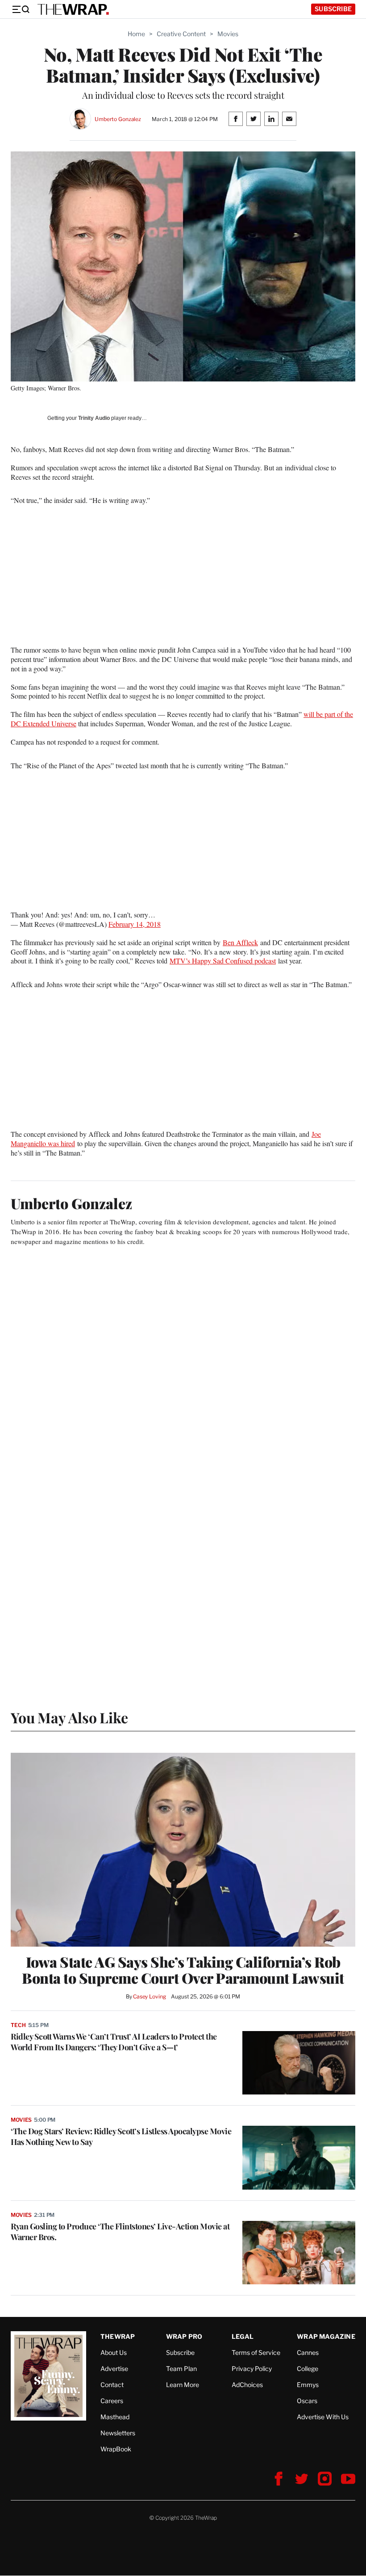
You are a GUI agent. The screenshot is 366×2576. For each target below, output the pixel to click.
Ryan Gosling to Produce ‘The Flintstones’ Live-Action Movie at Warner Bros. (120, 2232)
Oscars (307, 2401)
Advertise (114, 2369)
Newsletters (118, 2433)
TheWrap (118, 2336)
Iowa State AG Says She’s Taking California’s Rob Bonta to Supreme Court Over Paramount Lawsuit (183, 1970)
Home (136, 34)
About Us (114, 2352)
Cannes (308, 2352)
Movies (228, 34)
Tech (18, 2025)
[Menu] (21, 9)
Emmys (308, 2385)
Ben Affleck (240, 942)
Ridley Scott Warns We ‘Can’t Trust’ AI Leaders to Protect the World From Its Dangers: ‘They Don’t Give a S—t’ (114, 2042)
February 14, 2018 (135, 924)
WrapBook (116, 2449)
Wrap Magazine (326, 2336)
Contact (112, 2385)
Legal (243, 2336)
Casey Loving (149, 1996)
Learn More (183, 2385)
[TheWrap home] (73, 9)
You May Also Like (69, 1717)
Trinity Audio (94, 418)
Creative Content (181, 34)
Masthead (115, 2417)
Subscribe (333, 9)
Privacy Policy (252, 2369)
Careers (112, 2401)
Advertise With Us (323, 2417)
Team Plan (181, 2369)
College (308, 2369)
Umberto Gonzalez (118, 119)
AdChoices (247, 2385)
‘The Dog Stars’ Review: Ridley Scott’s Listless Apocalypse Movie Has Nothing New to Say (121, 2136)
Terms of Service (256, 2352)
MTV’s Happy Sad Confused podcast (223, 961)
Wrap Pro (184, 2336)
